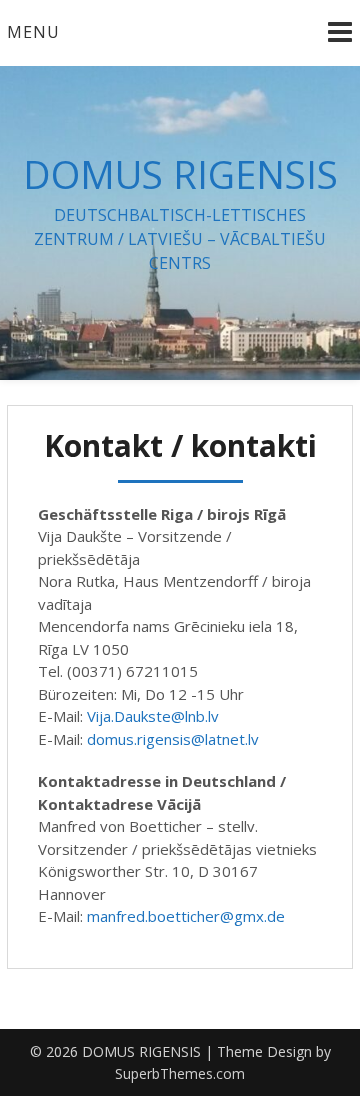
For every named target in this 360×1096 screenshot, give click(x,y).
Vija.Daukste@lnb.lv (153, 716)
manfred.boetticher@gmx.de (186, 916)
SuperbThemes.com (180, 1073)
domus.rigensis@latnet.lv (173, 739)
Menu (33, 32)
